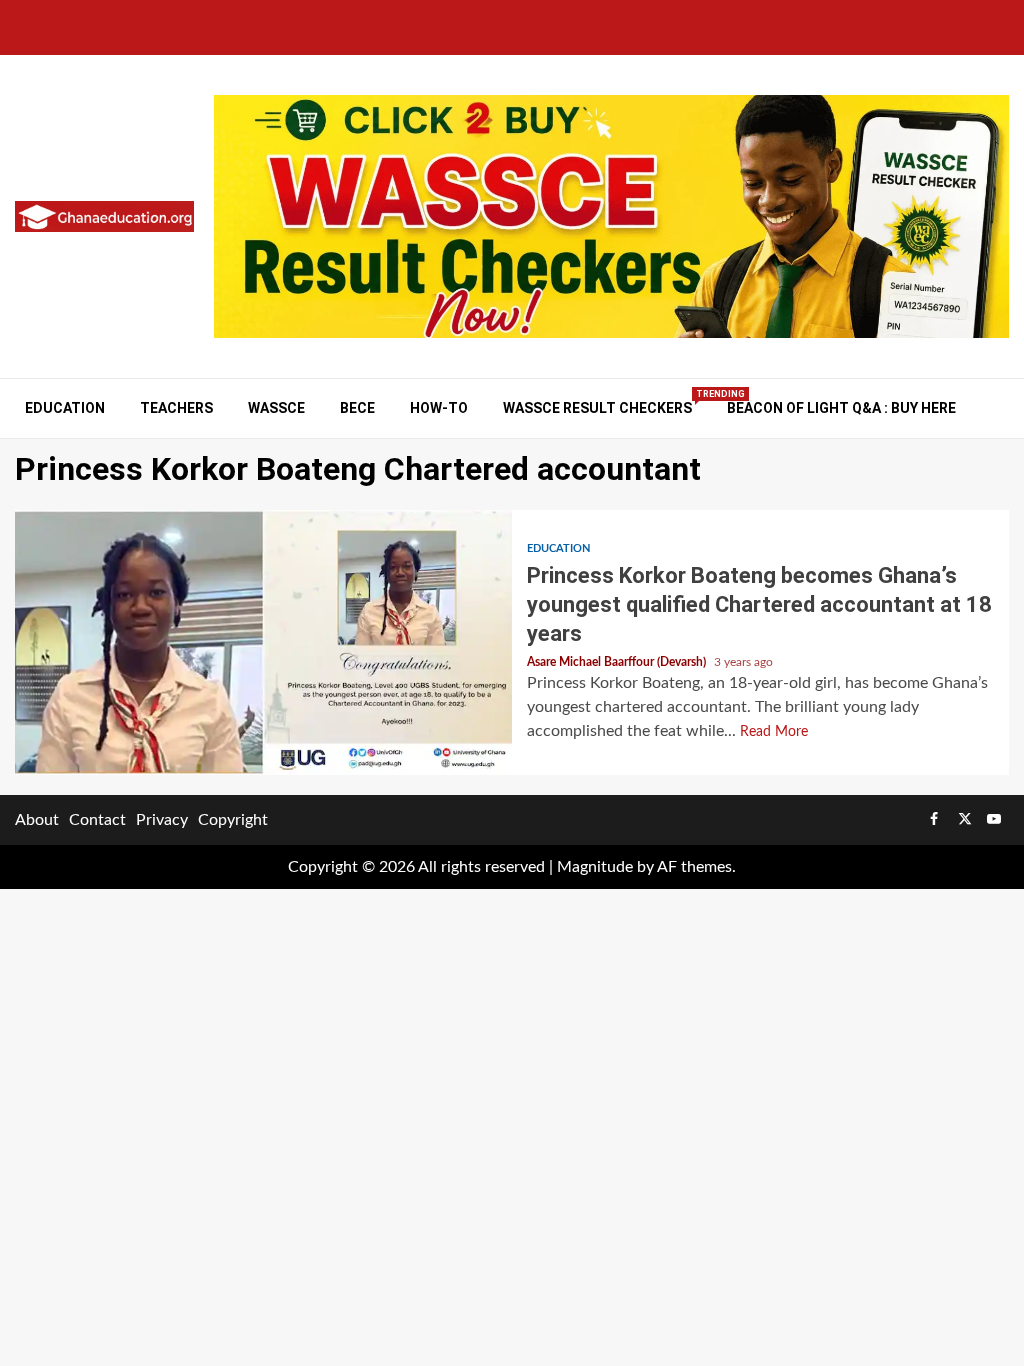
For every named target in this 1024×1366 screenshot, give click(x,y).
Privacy (162, 820)
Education (65, 408)
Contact (97, 820)
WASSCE (276, 408)
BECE (357, 408)
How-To (439, 408)
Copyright (233, 820)
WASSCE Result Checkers (597, 407)
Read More (774, 732)
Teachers (176, 408)
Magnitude (595, 867)
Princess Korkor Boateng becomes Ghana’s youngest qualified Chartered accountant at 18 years (263, 642)
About (37, 820)
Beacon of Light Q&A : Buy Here (841, 408)
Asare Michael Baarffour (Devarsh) (618, 662)
